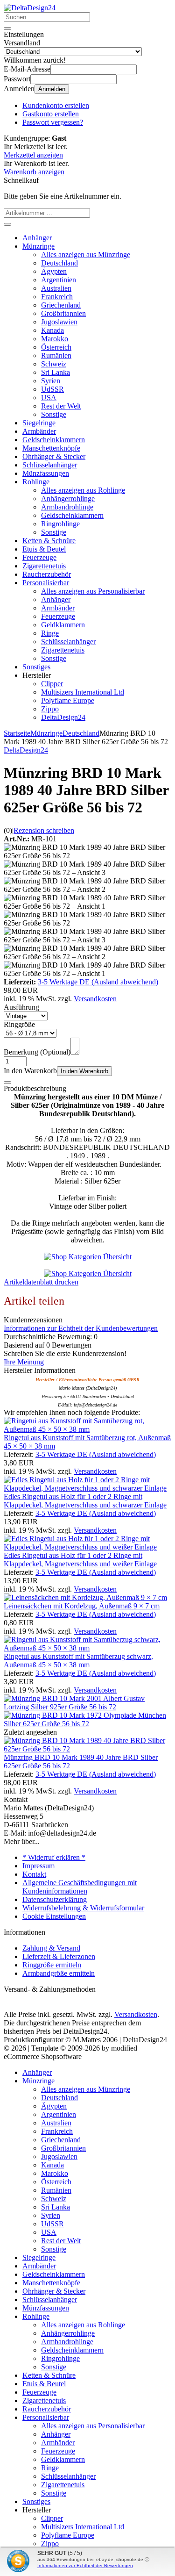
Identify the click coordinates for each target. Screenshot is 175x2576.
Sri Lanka (56, 372)
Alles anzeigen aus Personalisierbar (93, 591)
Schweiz (54, 364)
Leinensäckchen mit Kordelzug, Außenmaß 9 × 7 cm (82, 1606)
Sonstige (54, 414)
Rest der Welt (61, 406)
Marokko (55, 339)
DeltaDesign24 (63, 717)
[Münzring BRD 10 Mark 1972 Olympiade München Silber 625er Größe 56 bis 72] (87, 1724)
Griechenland (61, 305)
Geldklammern (63, 625)
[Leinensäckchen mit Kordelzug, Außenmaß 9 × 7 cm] (85, 1597)
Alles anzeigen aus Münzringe (86, 255)
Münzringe (38, 246)
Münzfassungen (46, 473)
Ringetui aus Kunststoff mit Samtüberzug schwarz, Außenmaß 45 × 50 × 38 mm (78, 1661)
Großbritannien (63, 313)
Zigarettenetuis (44, 566)
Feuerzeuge (39, 557)
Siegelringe (39, 423)
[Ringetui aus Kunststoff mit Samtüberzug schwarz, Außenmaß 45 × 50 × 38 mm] (87, 1648)
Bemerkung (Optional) (37, 1052)
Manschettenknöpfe (51, 448)
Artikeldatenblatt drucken (41, 1282)
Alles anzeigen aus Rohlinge (83, 490)
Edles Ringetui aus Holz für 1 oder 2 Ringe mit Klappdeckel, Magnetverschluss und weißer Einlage (80, 1560)
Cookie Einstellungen (54, 1916)
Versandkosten (95, 999)
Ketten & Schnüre (49, 541)
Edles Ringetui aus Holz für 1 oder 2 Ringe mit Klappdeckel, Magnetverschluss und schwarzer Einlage (85, 1501)
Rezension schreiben (44, 830)
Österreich (56, 347)
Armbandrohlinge (67, 507)
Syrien (51, 381)
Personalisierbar (46, 583)
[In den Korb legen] (7, 224)
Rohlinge (36, 482)
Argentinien (59, 280)
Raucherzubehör (47, 574)
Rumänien (56, 355)
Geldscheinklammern (54, 440)
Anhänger (37, 238)
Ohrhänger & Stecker (54, 456)
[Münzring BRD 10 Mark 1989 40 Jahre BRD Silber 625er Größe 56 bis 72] (87, 1749)
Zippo (50, 709)
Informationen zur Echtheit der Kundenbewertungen (81, 1328)
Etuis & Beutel (44, 549)
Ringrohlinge (60, 524)
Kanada (52, 330)
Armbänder (39, 431)
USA (49, 398)
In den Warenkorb (84, 1071)
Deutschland (59, 263)
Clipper (52, 684)
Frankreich (57, 297)
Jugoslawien (59, 322)
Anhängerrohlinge (68, 499)
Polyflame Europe (68, 700)
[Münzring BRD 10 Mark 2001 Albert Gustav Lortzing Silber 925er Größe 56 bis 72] (87, 1707)
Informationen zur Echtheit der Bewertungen (85, 2565)
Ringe (50, 633)
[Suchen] (7, 29)
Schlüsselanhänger (50, 465)
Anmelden (52, 89)
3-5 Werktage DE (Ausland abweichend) (98, 982)
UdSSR (52, 389)
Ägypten (54, 271)
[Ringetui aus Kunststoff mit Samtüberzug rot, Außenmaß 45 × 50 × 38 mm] (87, 1429)
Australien (56, 288)
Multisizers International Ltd (83, 692)
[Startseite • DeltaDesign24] (30, 8)
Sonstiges (36, 667)
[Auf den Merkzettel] (7, 1083)
